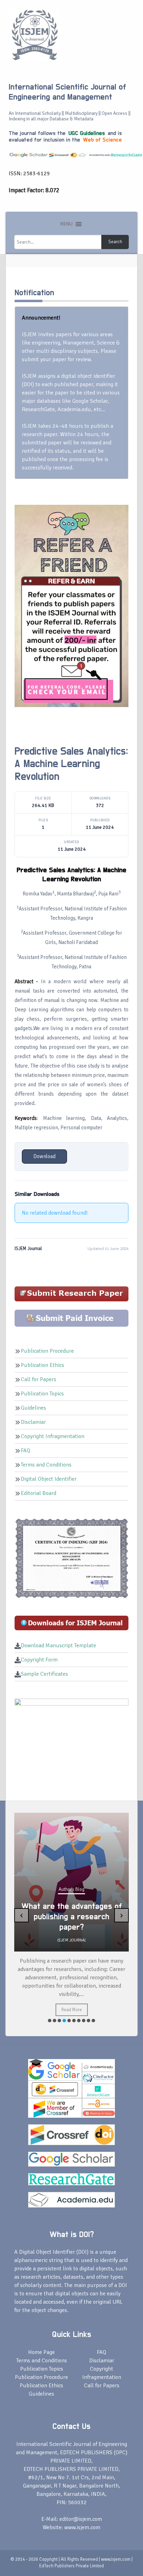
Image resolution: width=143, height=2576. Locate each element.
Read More (72, 2010)
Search (115, 242)
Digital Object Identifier (49, 1479)
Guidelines (33, 1408)
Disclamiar (33, 1422)
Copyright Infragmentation (53, 1436)
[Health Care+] (71, 605)
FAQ (26, 1451)
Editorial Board (39, 1493)
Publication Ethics (43, 1365)
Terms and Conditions (46, 1465)
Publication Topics (42, 1394)
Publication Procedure (47, 1351)
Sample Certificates (44, 1674)
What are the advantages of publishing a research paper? (72, 1917)
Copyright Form (39, 1660)
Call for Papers (39, 1379)
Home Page (41, 2352)
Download (44, 1156)
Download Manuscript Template (58, 1646)
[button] (66, 224)
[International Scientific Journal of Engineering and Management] (35, 34)
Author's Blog (71, 1889)
